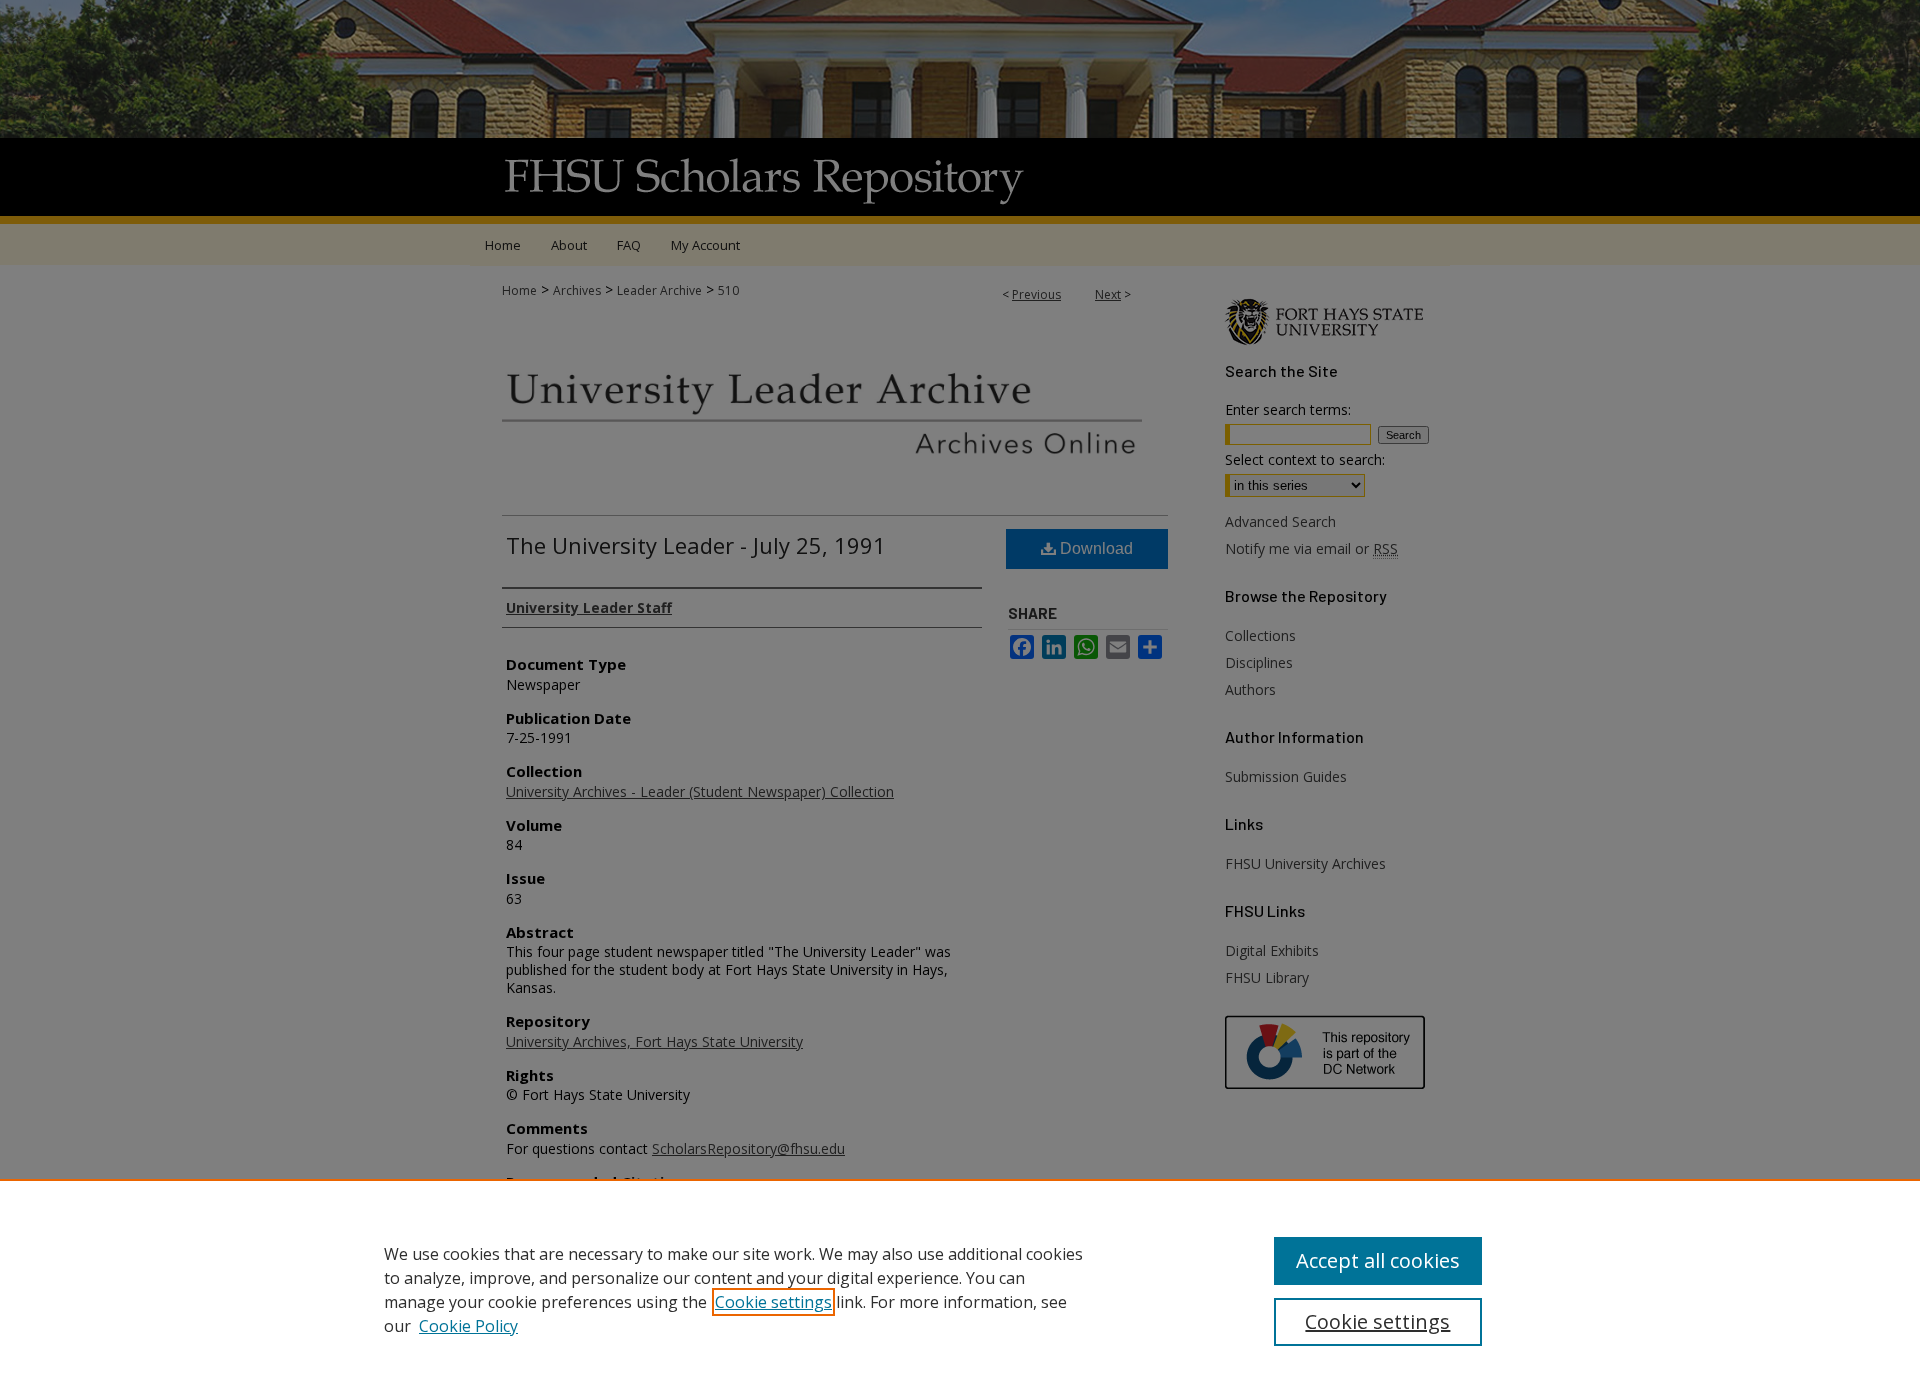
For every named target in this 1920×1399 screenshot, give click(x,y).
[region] (960, 1289)
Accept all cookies (1378, 1260)
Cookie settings (773, 1302)
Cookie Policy (468, 1326)
